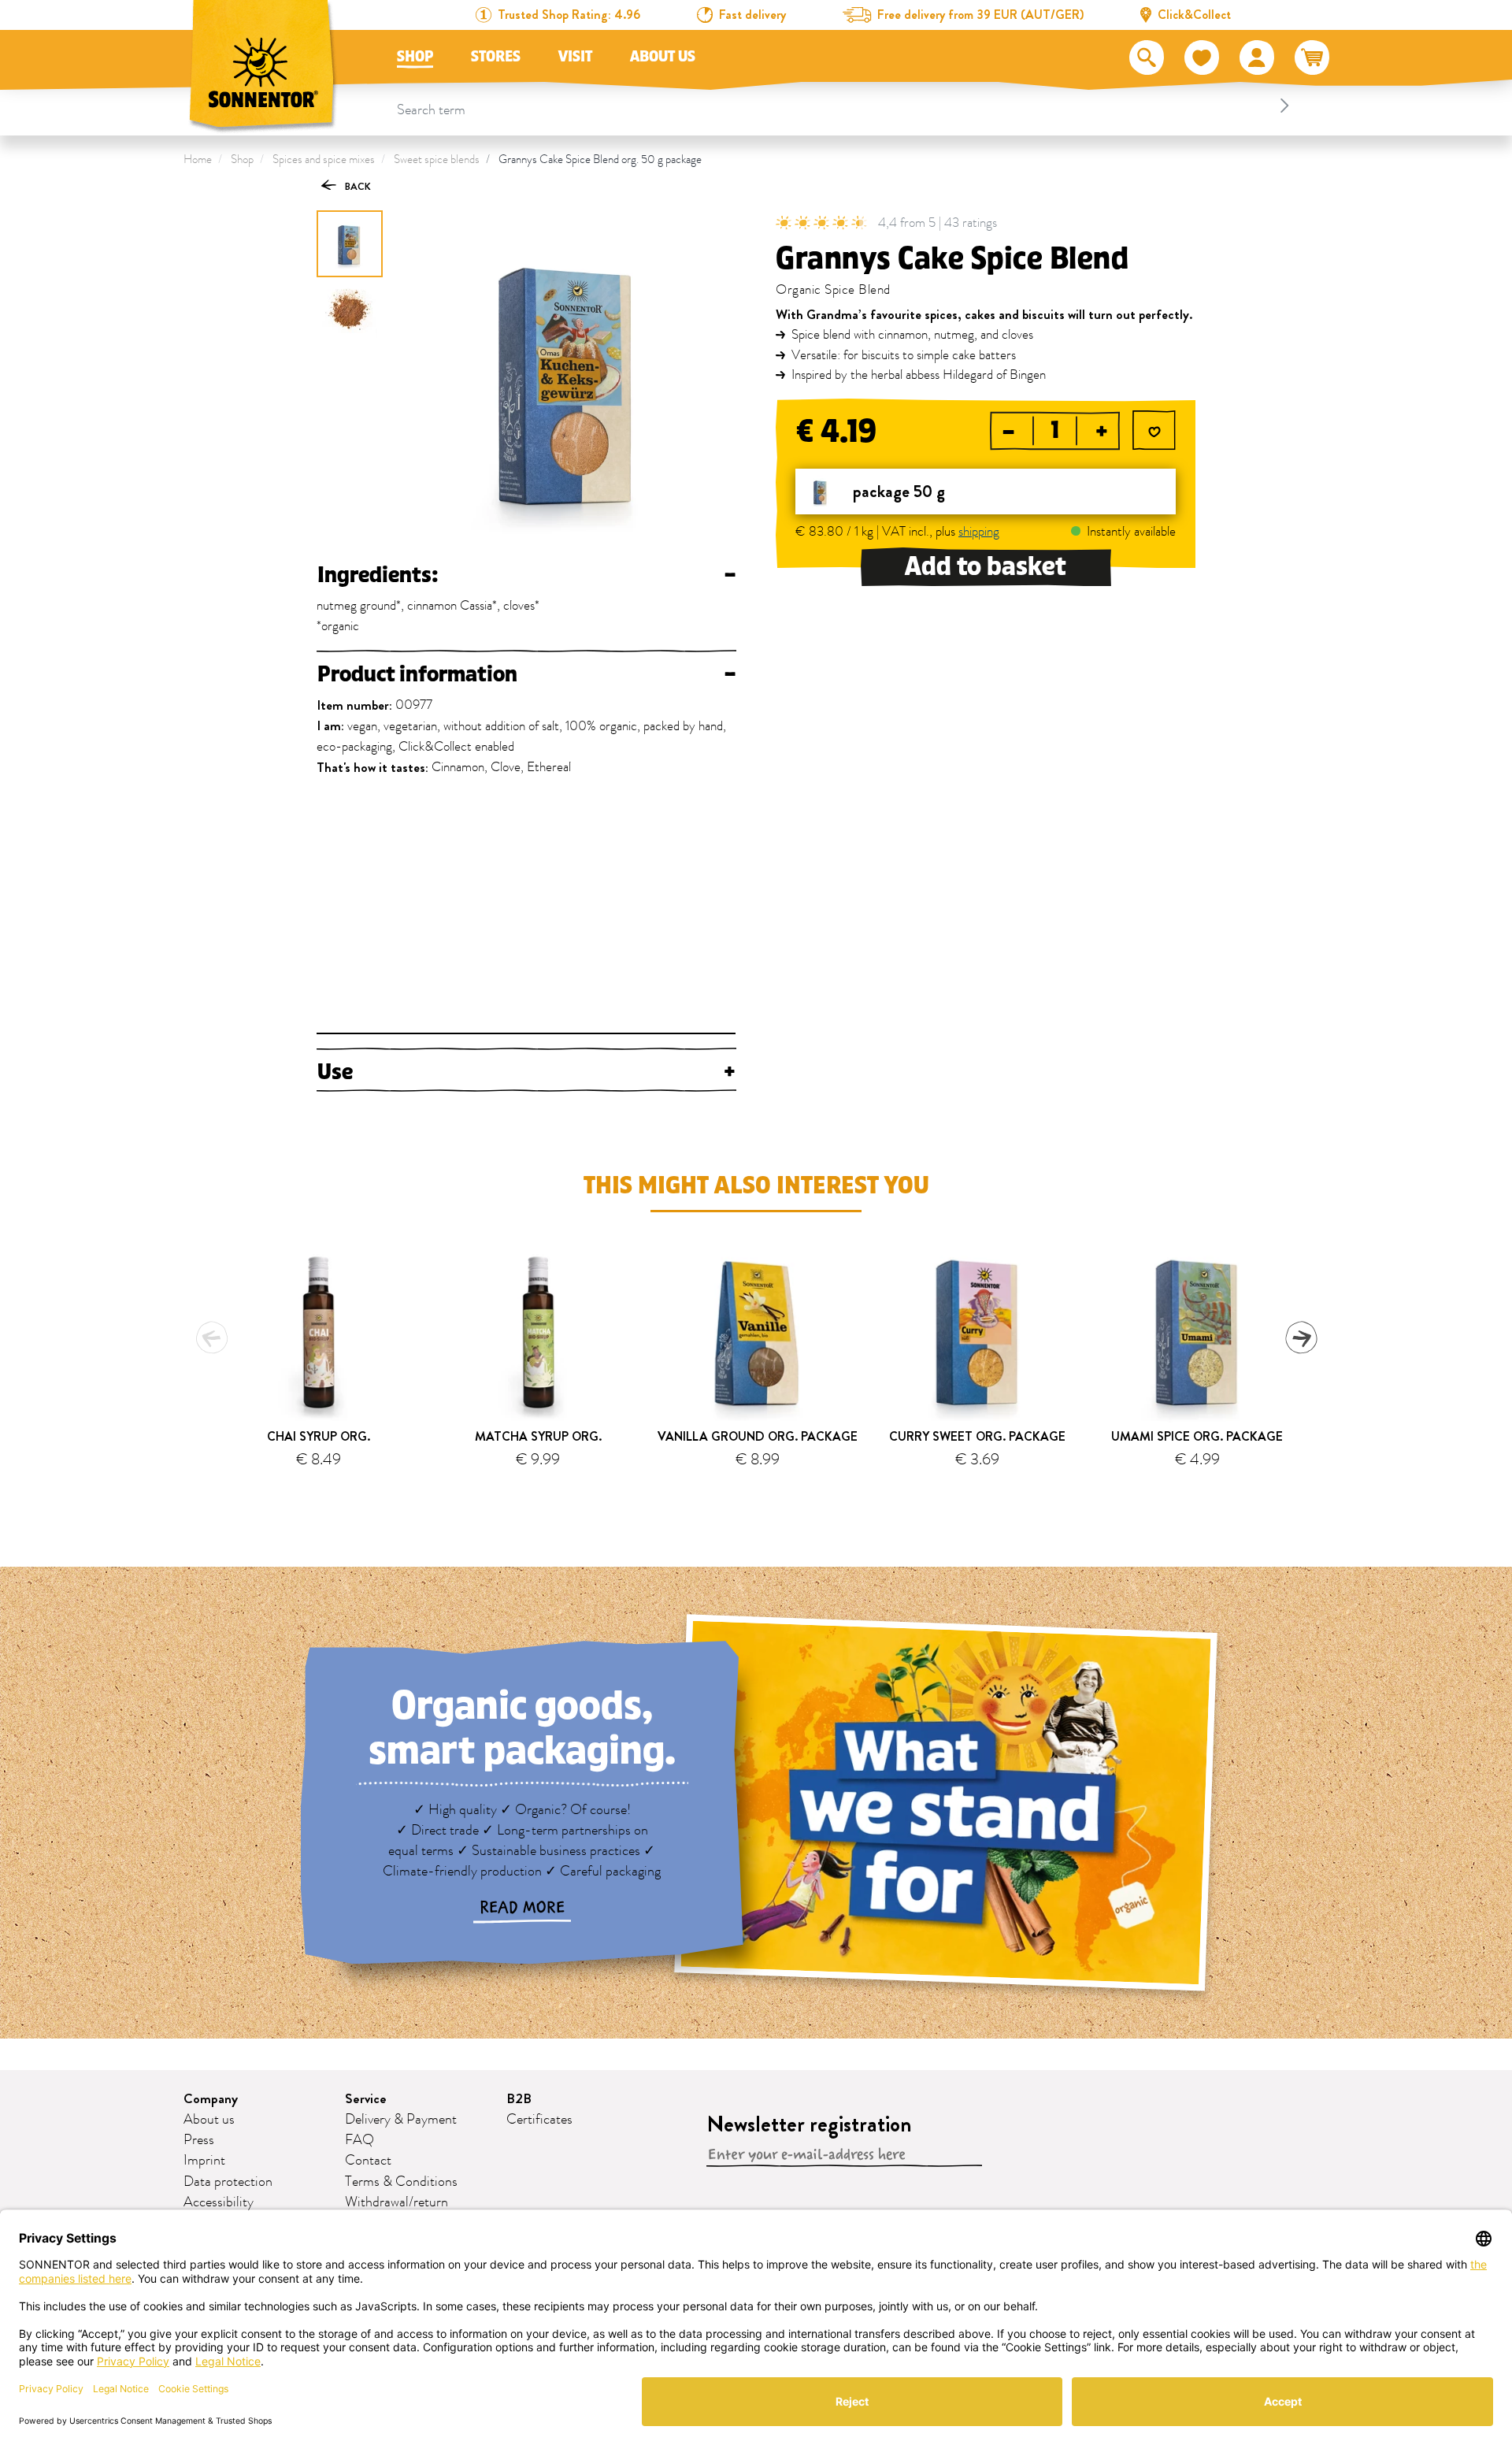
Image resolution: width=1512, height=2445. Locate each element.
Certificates (539, 2120)
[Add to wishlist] (1154, 432)
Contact (368, 2161)
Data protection (228, 2182)
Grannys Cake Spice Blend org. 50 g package (600, 160)
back (357, 186)
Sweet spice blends (437, 160)
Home (198, 160)
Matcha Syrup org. (538, 1436)
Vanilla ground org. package (758, 1436)
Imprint (204, 2161)
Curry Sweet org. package (977, 1436)
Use (526, 1072)
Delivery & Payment (401, 2120)
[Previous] (212, 1338)
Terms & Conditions (401, 2182)
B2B (519, 2099)
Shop (415, 57)
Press (199, 2140)
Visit (575, 57)
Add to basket (986, 567)
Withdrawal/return (397, 2202)
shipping (979, 532)
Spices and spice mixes (324, 160)
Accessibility (219, 2202)
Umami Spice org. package (1197, 1436)
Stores (496, 57)
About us (663, 57)
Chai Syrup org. (319, 1436)
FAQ (359, 2140)
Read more (522, 1908)
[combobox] (845, 106)
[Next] (1301, 1338)
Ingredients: (526, 575)
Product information (526, 674)
